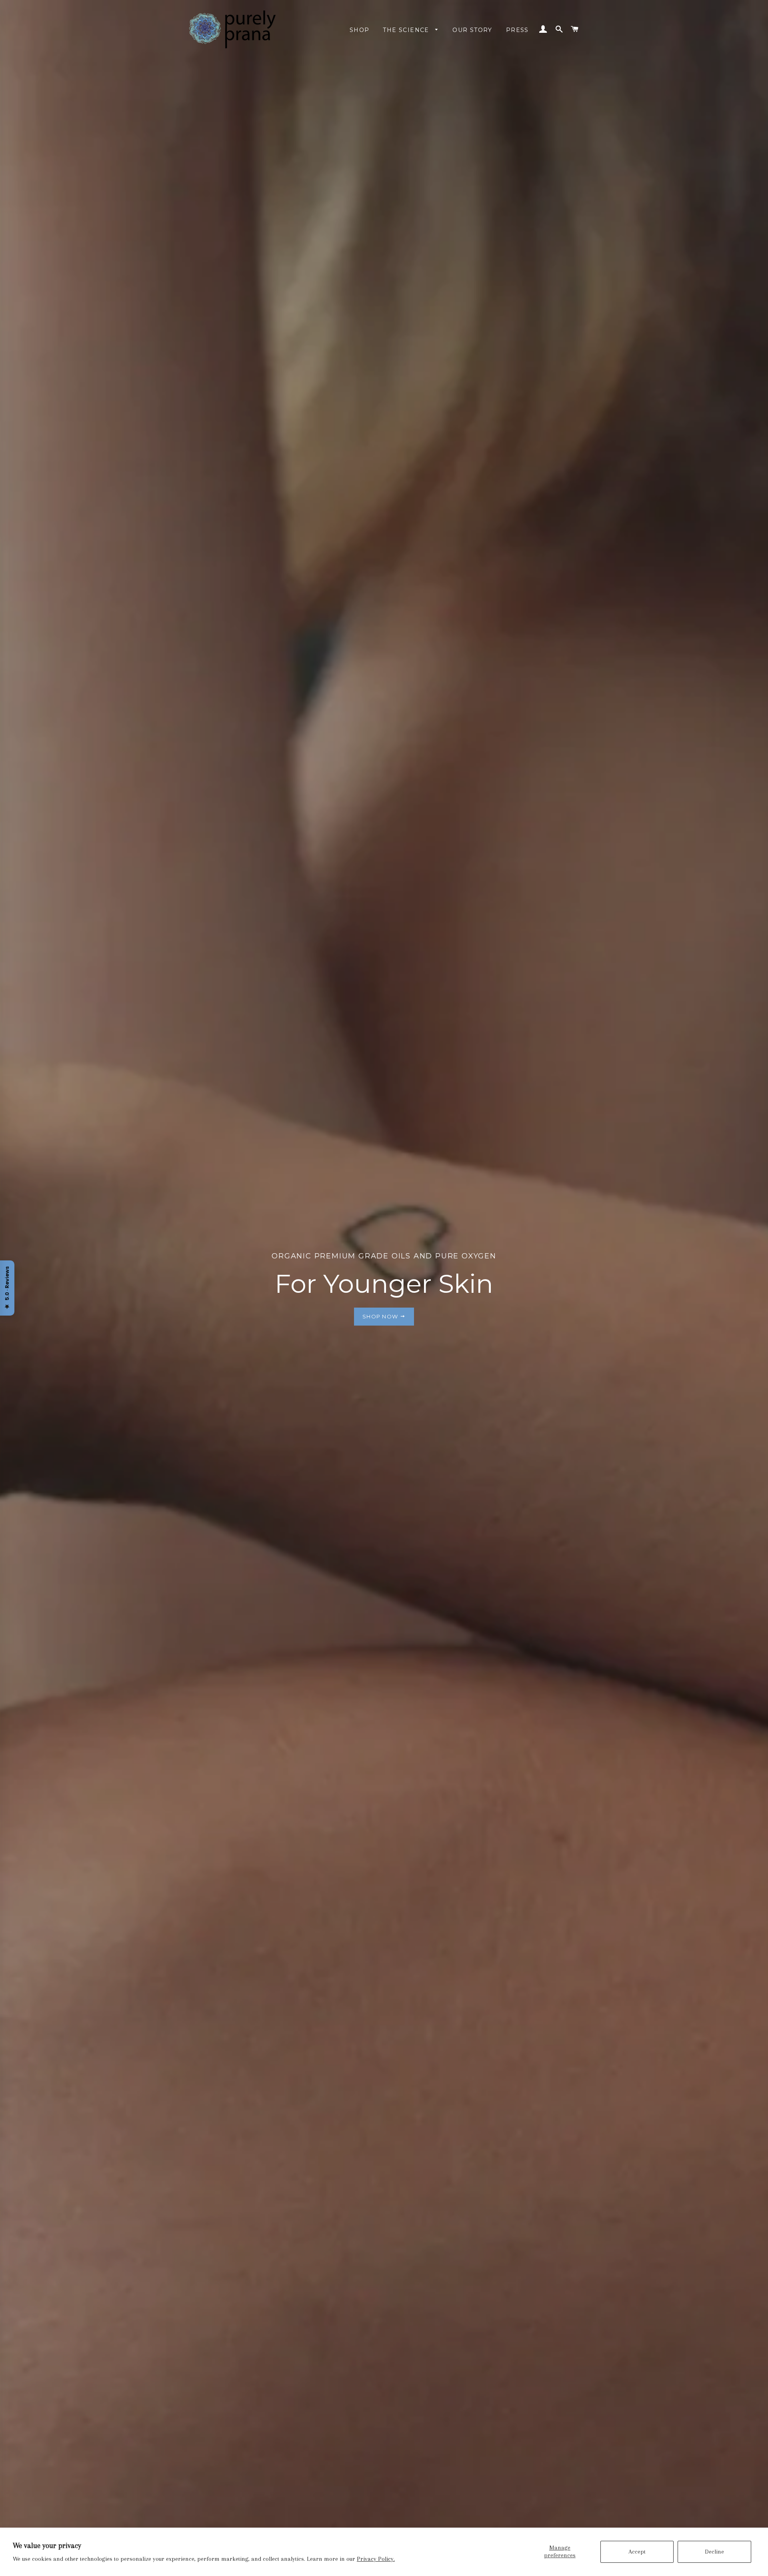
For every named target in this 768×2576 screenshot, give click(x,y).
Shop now (381, 1316)
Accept (637, 2552)
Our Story (472, 30)
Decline (714, 2552)
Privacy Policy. (376, 2559)
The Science (407, 30)
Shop (360, 30)
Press (517, 30)
